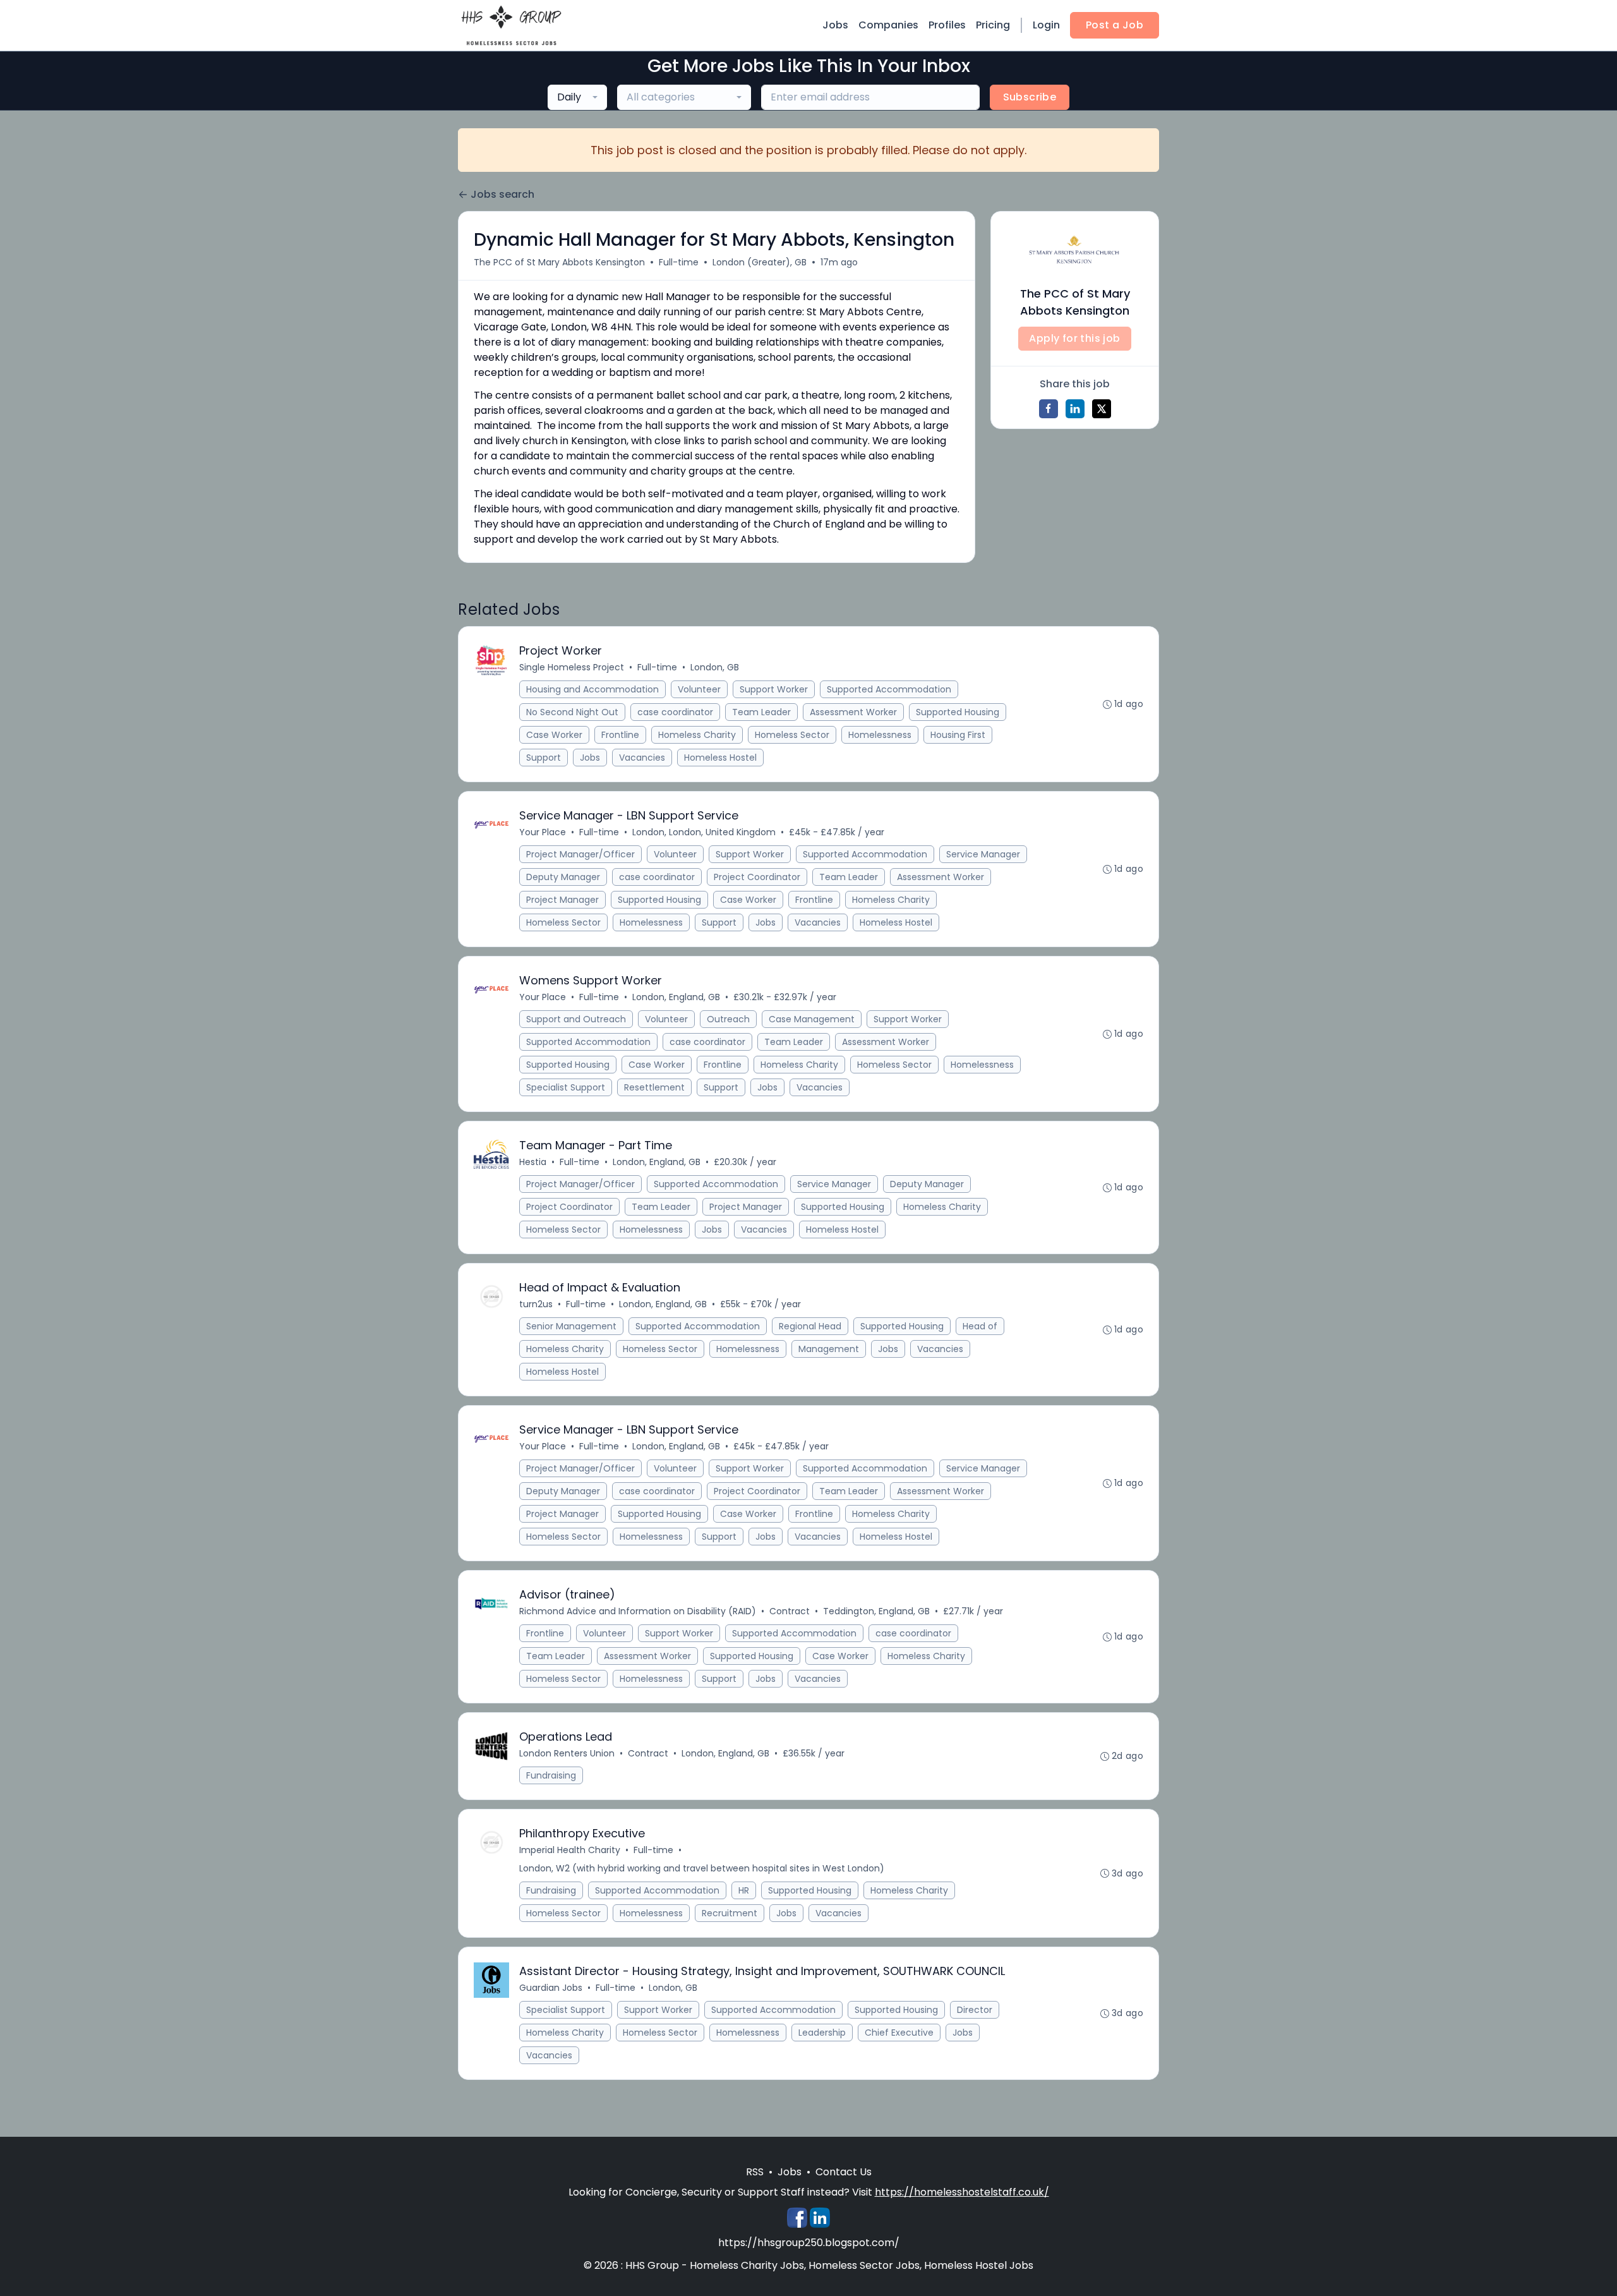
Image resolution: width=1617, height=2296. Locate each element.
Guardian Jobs (551, 1988)
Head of (980, 1326)
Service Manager (983, 854)
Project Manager (562, 900)
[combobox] (577, 97)
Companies (888, 25)
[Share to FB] (1049, 409)
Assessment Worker (853, 712)
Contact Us (844, 2172)
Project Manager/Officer (580, 854)
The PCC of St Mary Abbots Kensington (559, 262)
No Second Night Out (572, 712)
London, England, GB (676, 997)
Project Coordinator (757, 877)
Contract (790, 1611)
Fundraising (551, 1775)
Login (1046, 25)
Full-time (679, 262)
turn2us (536, 1304)
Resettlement (654, 1087)
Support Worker (774, 689)
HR (744, 1890)
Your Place (543, 832)
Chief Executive (899, 2033)
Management (829, 1349)
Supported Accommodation (889, 689)
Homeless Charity (697, 735)
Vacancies (642, 758)
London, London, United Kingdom (704, 832)
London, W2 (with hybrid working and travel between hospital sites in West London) (702, 1868)
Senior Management (571, 1326)
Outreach (728, 1019)
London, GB (715, 667)
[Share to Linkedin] (1075, 409)
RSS (755, 2172)
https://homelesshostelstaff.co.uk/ (962, 2192)
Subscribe (1030, 97)
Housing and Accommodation (592, 689)
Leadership (822, 2033)
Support (544, 758)
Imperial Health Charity (570, 1850)
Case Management (812, 1019)
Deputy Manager (563, 877)
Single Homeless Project (572, 667)
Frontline (620, 735)
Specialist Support (566, 1087)
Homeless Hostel (720, 758)
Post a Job (1115, 25)
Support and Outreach (576, 1019)
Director (975, 2010)
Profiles (947, 25)
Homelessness (880, 735)
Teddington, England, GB (876, 1611)
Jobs (835, 25)
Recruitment (730, 1913)
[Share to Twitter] (1102, 409)
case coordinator (675, 712)
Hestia (533, 1162)
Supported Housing (958, 712)
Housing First (958, 735)
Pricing (993, 25)
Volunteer (699, 689)
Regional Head (810, 1326)
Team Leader (761, 712)
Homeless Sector (792, 735)
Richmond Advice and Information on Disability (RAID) (638, 1611)
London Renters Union (567, 1753)
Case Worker (554, 735)
